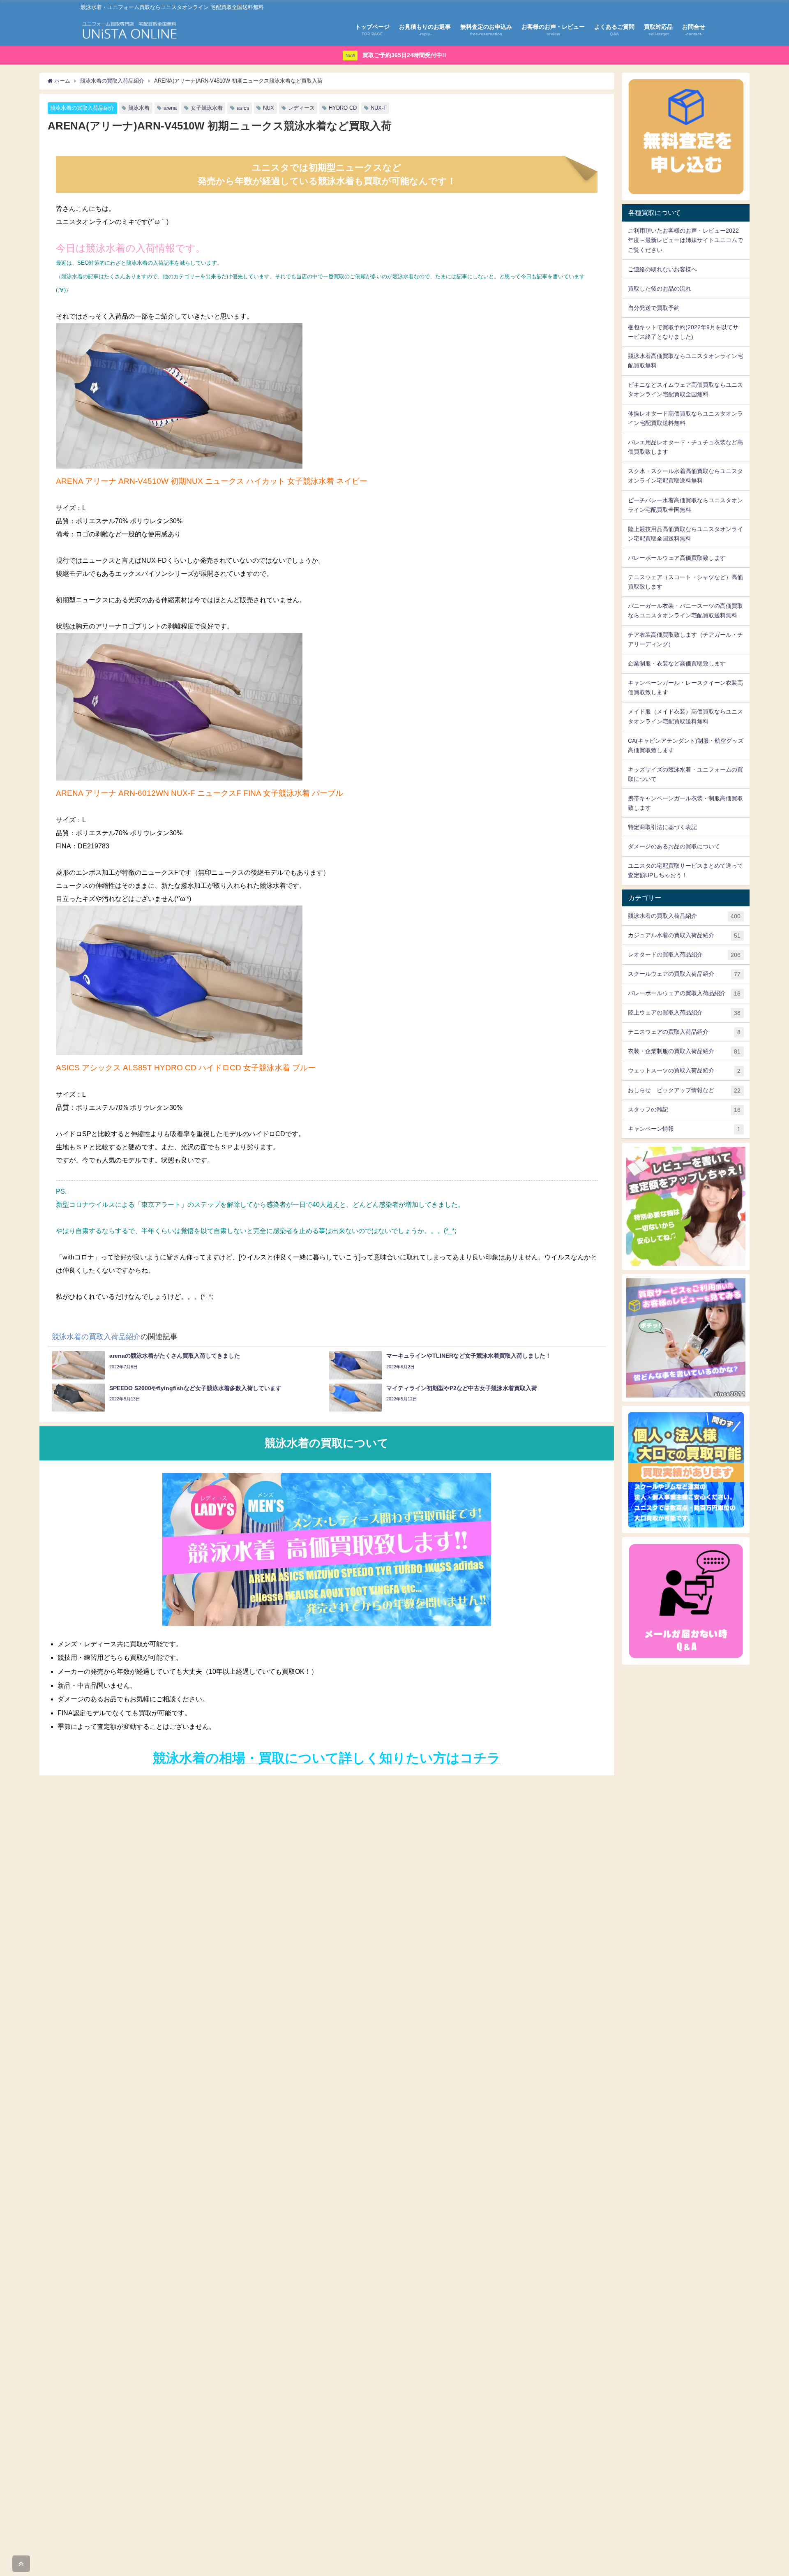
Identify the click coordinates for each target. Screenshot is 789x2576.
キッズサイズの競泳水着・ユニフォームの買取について (685, 774)
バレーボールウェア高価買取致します (677, 558)
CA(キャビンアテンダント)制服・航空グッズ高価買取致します (686, 745)
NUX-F (379, 108)
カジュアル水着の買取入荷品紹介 (684, 935)
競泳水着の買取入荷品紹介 (82, 108)
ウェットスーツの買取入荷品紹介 (684, 1071)
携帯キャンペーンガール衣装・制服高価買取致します (685, 803)
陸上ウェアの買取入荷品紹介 (684, 1013)
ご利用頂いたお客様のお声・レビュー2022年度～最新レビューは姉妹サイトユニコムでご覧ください (685, 240)
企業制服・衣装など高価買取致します (677, 663)
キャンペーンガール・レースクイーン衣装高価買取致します (685, 687)
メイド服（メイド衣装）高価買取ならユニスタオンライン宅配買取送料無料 (685, 716)
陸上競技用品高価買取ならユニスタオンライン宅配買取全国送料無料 (685, 534)
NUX (269, 108)
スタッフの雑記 (684, 1110)
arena (170, 108)
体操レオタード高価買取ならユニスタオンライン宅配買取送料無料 (685, 418)
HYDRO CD (343, 108)
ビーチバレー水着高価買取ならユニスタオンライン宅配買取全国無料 (685, 505)
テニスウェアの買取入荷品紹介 (684, 1032)
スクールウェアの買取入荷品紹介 (684, 974)
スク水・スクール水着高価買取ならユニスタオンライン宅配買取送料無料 (685, 476)
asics (243, 108)
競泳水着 (139, 108)
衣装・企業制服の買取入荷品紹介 (684, 1051)
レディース (301, 108)
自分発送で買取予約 (654, 308)
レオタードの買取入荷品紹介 (684, 955)
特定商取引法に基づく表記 (662, 827)
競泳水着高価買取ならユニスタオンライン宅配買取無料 (685, 361)
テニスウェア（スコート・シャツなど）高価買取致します (685, 582)
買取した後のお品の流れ (660, 289)
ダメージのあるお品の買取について (674, 846)
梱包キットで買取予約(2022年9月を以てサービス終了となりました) (683, 332)
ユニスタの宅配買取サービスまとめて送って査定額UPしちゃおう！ (685, 870)
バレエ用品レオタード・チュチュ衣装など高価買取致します (685, 447)
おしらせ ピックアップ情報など (684, 1090)
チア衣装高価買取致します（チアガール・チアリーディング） (685, 639)
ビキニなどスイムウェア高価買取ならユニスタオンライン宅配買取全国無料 (685, 389)
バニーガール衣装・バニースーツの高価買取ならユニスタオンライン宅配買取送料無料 (685, 611)
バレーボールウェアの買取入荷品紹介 (684, 993)
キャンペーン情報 (684, 1129)
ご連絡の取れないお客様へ (662, 269)
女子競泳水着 (207, 108)
